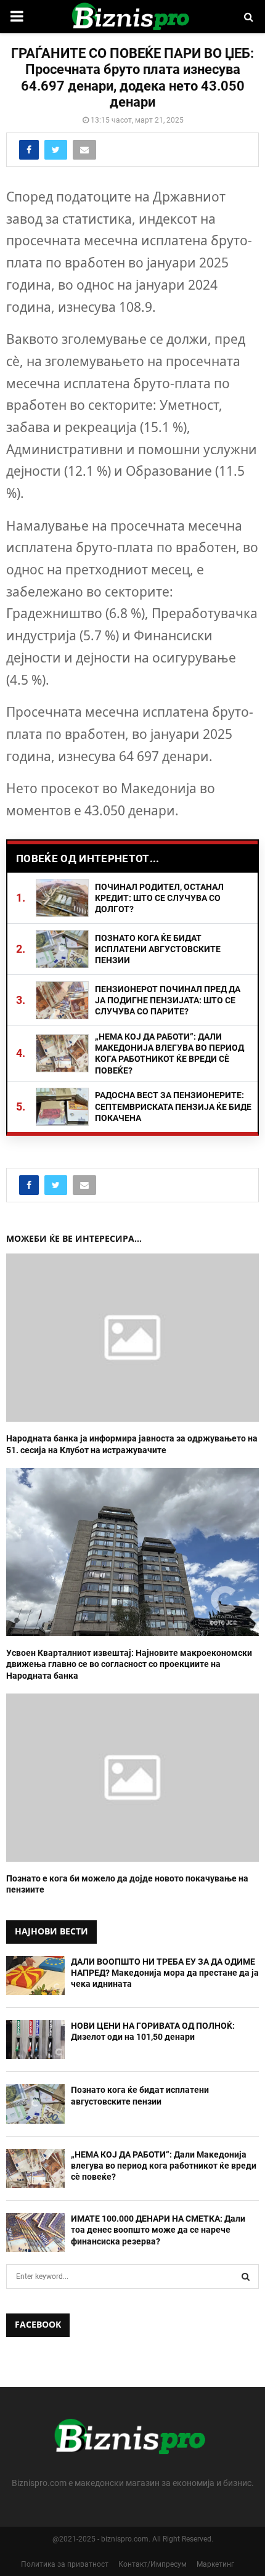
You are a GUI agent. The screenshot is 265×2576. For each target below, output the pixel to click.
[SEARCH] (246, 2276)
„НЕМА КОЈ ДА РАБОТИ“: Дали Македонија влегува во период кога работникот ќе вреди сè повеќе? (164, 2166)
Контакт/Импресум (153, 2564)
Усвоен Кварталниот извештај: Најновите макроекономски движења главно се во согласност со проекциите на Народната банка (129, 1664)
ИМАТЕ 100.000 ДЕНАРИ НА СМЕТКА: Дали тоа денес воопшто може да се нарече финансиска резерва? (158, 2230)
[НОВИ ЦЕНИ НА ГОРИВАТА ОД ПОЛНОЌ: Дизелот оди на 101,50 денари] (35, 2040)
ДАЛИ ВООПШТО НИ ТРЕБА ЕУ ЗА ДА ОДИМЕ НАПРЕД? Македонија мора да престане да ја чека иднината (165, 1973)
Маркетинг (215, 2564)
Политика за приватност (65, 2564)
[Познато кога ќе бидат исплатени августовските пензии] (35, 2104)
